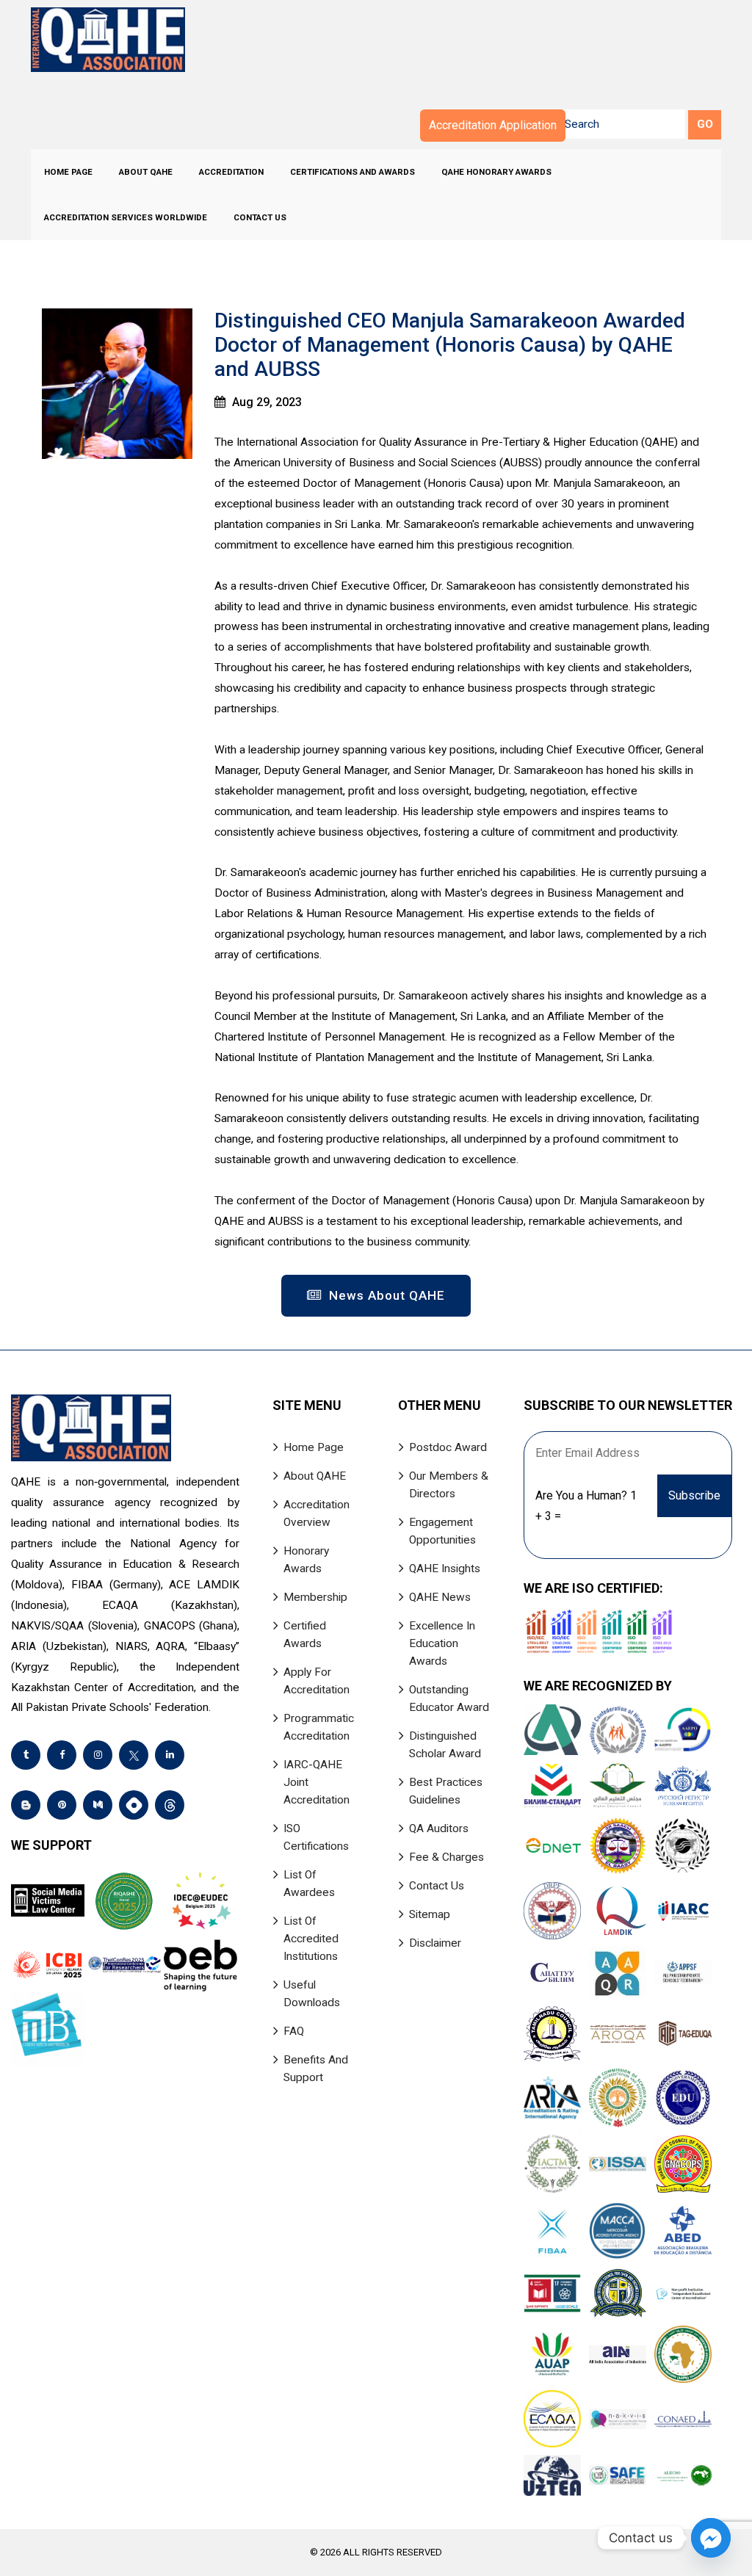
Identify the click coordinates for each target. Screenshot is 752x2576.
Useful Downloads (312, 1994)
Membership (315, 1597)
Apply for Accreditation (317, 1681)
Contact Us (260, 217)
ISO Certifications (316, 1837)
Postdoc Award (448, 1447)
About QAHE (146, 172)
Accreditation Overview (317, 1513)
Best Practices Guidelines (446, 1791)
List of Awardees (309, 1884)
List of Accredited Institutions (311, 1939)
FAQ (294, 2031)
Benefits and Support (316, 2069)
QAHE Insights (445, 1569)
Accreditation (231, 172)
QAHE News (440, 1597)
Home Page (68, 172)
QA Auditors (439, 1828)
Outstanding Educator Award (449, 1698)
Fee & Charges (446, 1857)
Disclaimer (435, 1943)
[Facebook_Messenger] (711, 2538)
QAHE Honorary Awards (496, 172)
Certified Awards (305, 1635)
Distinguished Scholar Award (445, 1745)
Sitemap (430, 1914)
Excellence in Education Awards (442, 1643)
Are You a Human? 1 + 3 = (586, 1506)
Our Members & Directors (449, 1485)
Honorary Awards (306, 1560)
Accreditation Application (493, 125)
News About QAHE (385, 1295)
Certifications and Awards (352, 172)
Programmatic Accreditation (319, 1727)
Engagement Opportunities (442, 1531)
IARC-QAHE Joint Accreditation (317, 1782)
